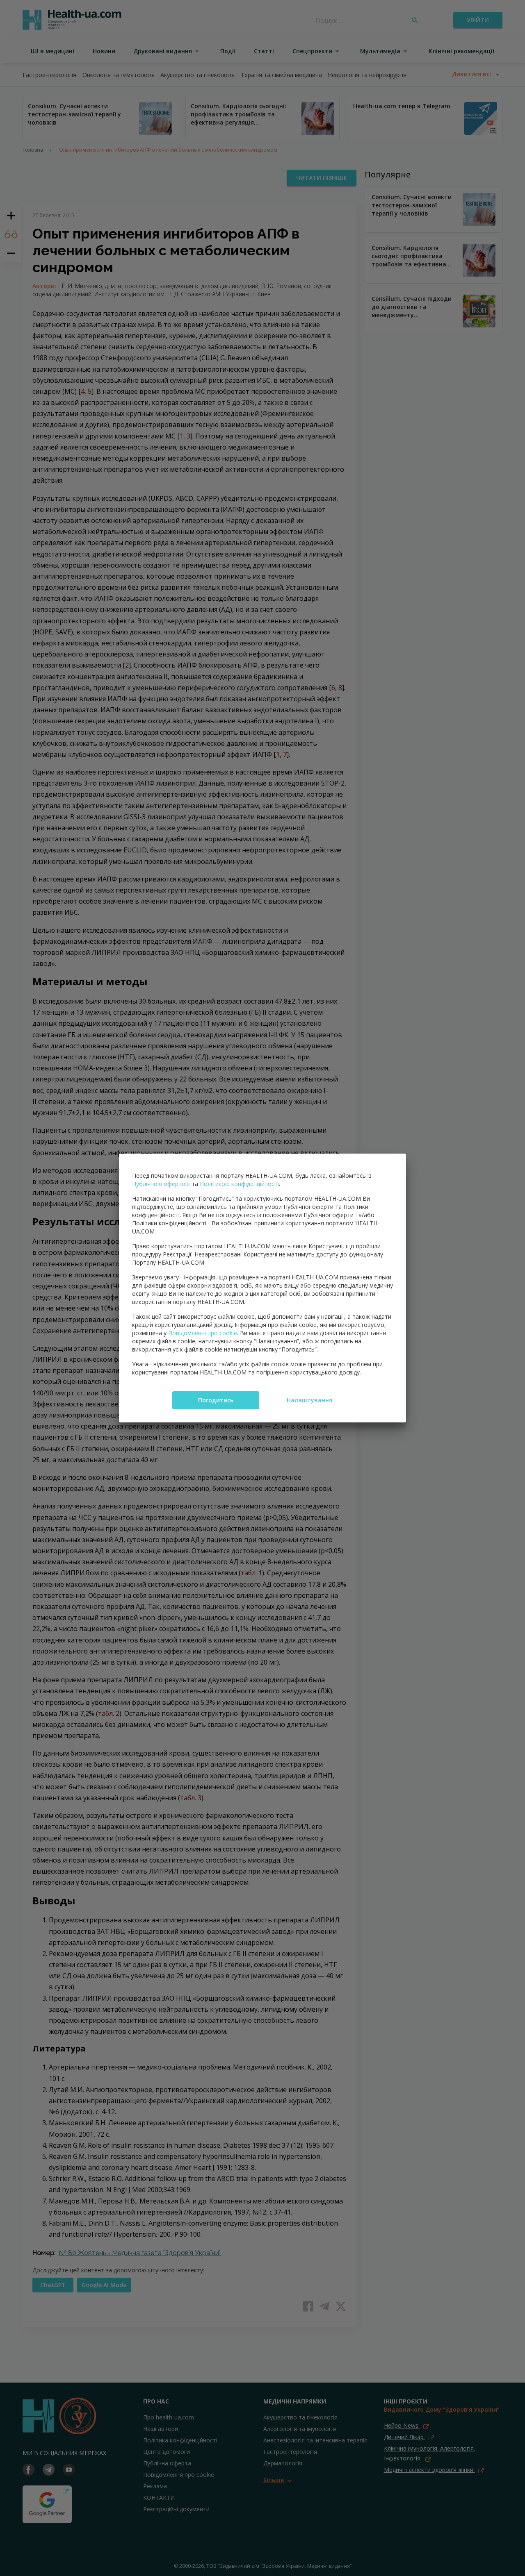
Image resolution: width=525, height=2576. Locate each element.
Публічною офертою (161, 1184)
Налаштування (309, 1400)
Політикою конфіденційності (239, 1184)
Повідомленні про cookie (203, 1333)
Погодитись (216, 1400)
